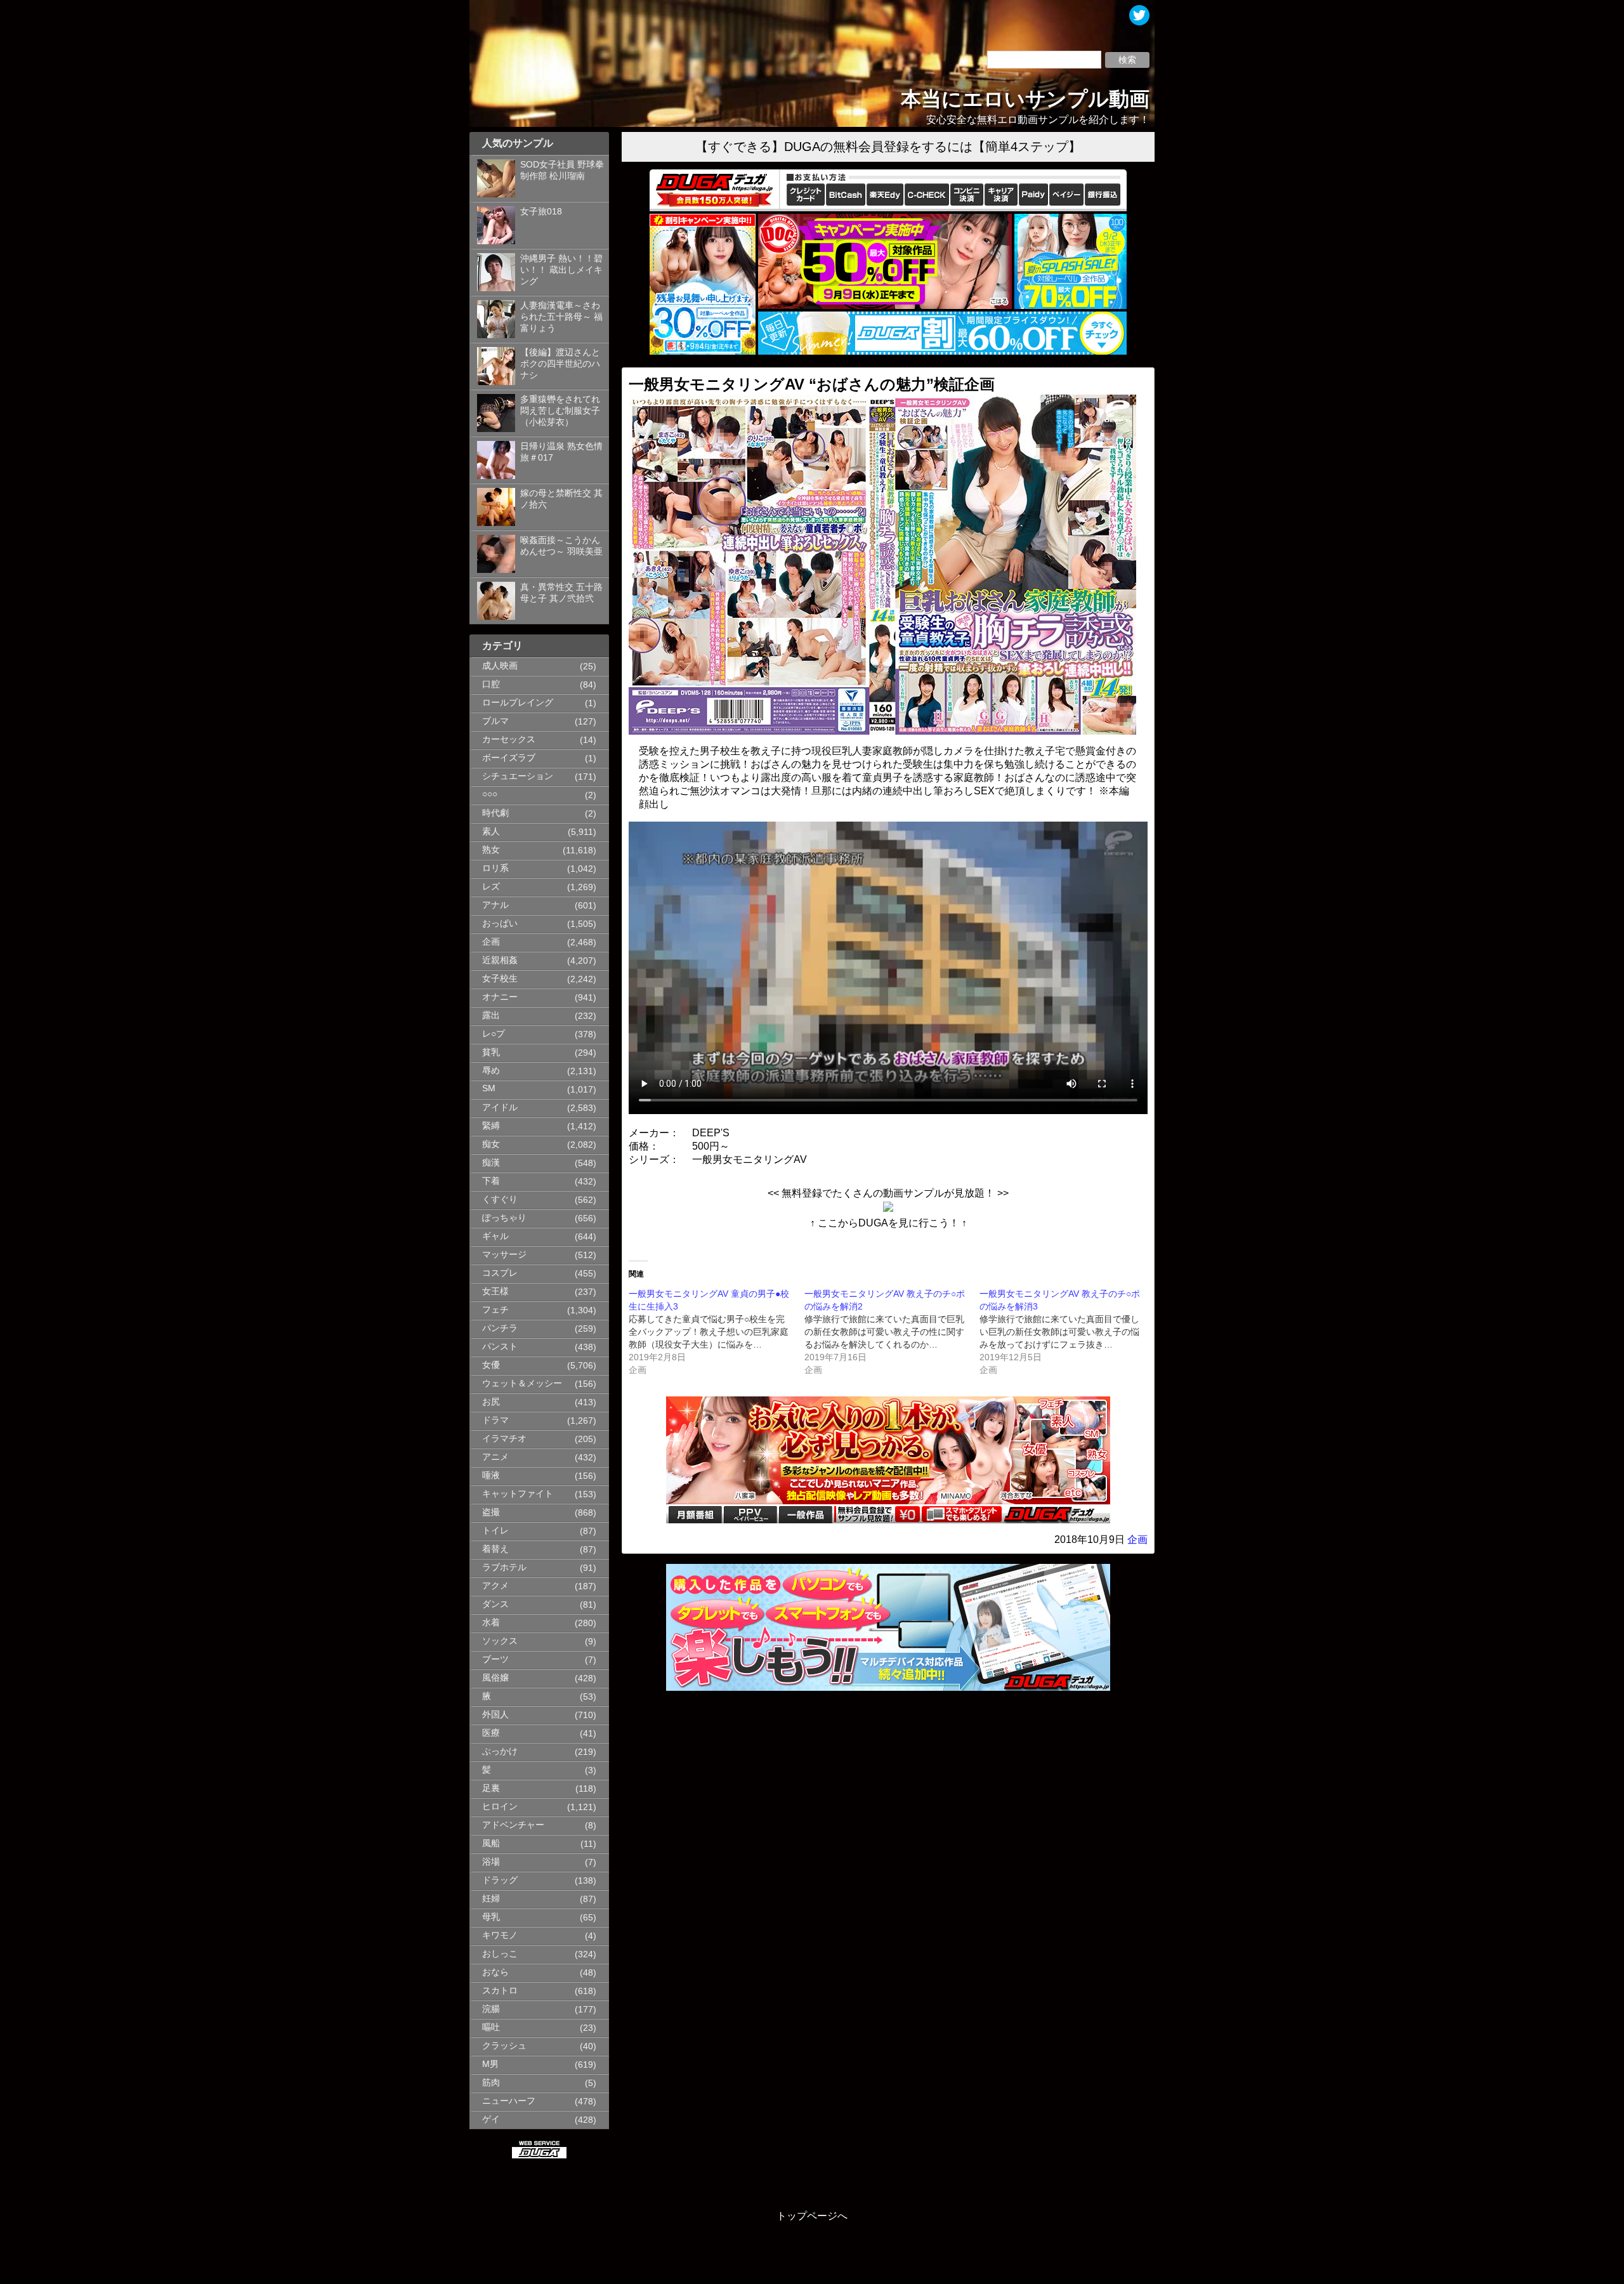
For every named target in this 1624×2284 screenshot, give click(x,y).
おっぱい (500, 923)
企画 (491, 942)
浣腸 (491, 2009)
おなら (495, 1972)
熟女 (491, 850)
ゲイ (491, 2119)
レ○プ (494, 1034)
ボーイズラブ (509, 758)
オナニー (500, 997)
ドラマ (495, 1420)
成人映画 (500, 666)
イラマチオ (504, 1439)
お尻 (491, 1402)
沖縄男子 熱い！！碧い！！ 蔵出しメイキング (561, 270)
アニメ (495, 1457)
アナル (495, 905)
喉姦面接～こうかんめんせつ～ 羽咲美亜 (561, 546)
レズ (491, 887)
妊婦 (491, 1899)
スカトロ (500, 1991)
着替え (495, 1549)
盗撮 (491, 1512)
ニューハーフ (509, 2101)
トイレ (495, 1531)
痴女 (491, 1144)
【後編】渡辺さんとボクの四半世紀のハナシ (560, 364)
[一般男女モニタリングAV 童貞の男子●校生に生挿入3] (717, 1332)
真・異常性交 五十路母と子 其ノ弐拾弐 (561, 593)
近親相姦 (500, 960)
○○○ (490, 794)
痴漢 (491, 1163)
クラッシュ (504, 2046)
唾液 (491, 1475)
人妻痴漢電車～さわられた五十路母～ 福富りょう (561, 317)
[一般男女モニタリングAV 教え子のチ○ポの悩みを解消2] (892, 1332)
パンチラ (500, 1328)
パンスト (500, 1347)
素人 (491, 831)
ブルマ (495, 721)
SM (489, 1088)
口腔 (491, 684)
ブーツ (495, 1659)
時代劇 (495, 813)
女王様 (495, 1291)
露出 (491, 1015)
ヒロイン (500, 1807)
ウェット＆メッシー (522, 1383)
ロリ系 (495, 868)
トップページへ (812, 2216)
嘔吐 (491, 2027)
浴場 (491, 1862)
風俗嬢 (495, 1678)
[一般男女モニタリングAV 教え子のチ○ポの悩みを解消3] (1067, 1332)
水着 (491, 1623)
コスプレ (500, 1273)
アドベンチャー (513, 1825)
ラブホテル (504, 1567)
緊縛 (491, 1126)
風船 (491, 1843)
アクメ (495, 1586)
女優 (491, 1365)
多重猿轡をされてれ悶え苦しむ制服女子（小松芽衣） (560, 411)
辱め (491, 1071)
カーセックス (509, 739)
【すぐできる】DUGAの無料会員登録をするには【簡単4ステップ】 (888, 147)
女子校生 (500, 979)
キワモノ (500, 1935)
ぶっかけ (500, 1751)
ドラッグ (500, 1880)
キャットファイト (518, 1494)
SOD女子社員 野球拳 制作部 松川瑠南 (562, 170)
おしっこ (500, 1954)
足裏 (491, 1788)
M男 (490, 2064)
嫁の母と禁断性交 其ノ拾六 (561, 499)
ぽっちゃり (504, 1218)
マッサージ (504, 1255)
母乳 (491, 1917)
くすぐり (500, 1199)
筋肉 (491, 2083)
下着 (491, 1181)
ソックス (500, 1641)
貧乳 (491, 1052)
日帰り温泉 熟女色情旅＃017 (561, 452)
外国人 (495, 1715)
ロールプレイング (518, 703)
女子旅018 (541, 212)
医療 (491, 1733)
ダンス (495, 1604)
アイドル (500, 1107)
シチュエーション (518, 776)
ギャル (495, 1236)
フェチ (495, 1310)
